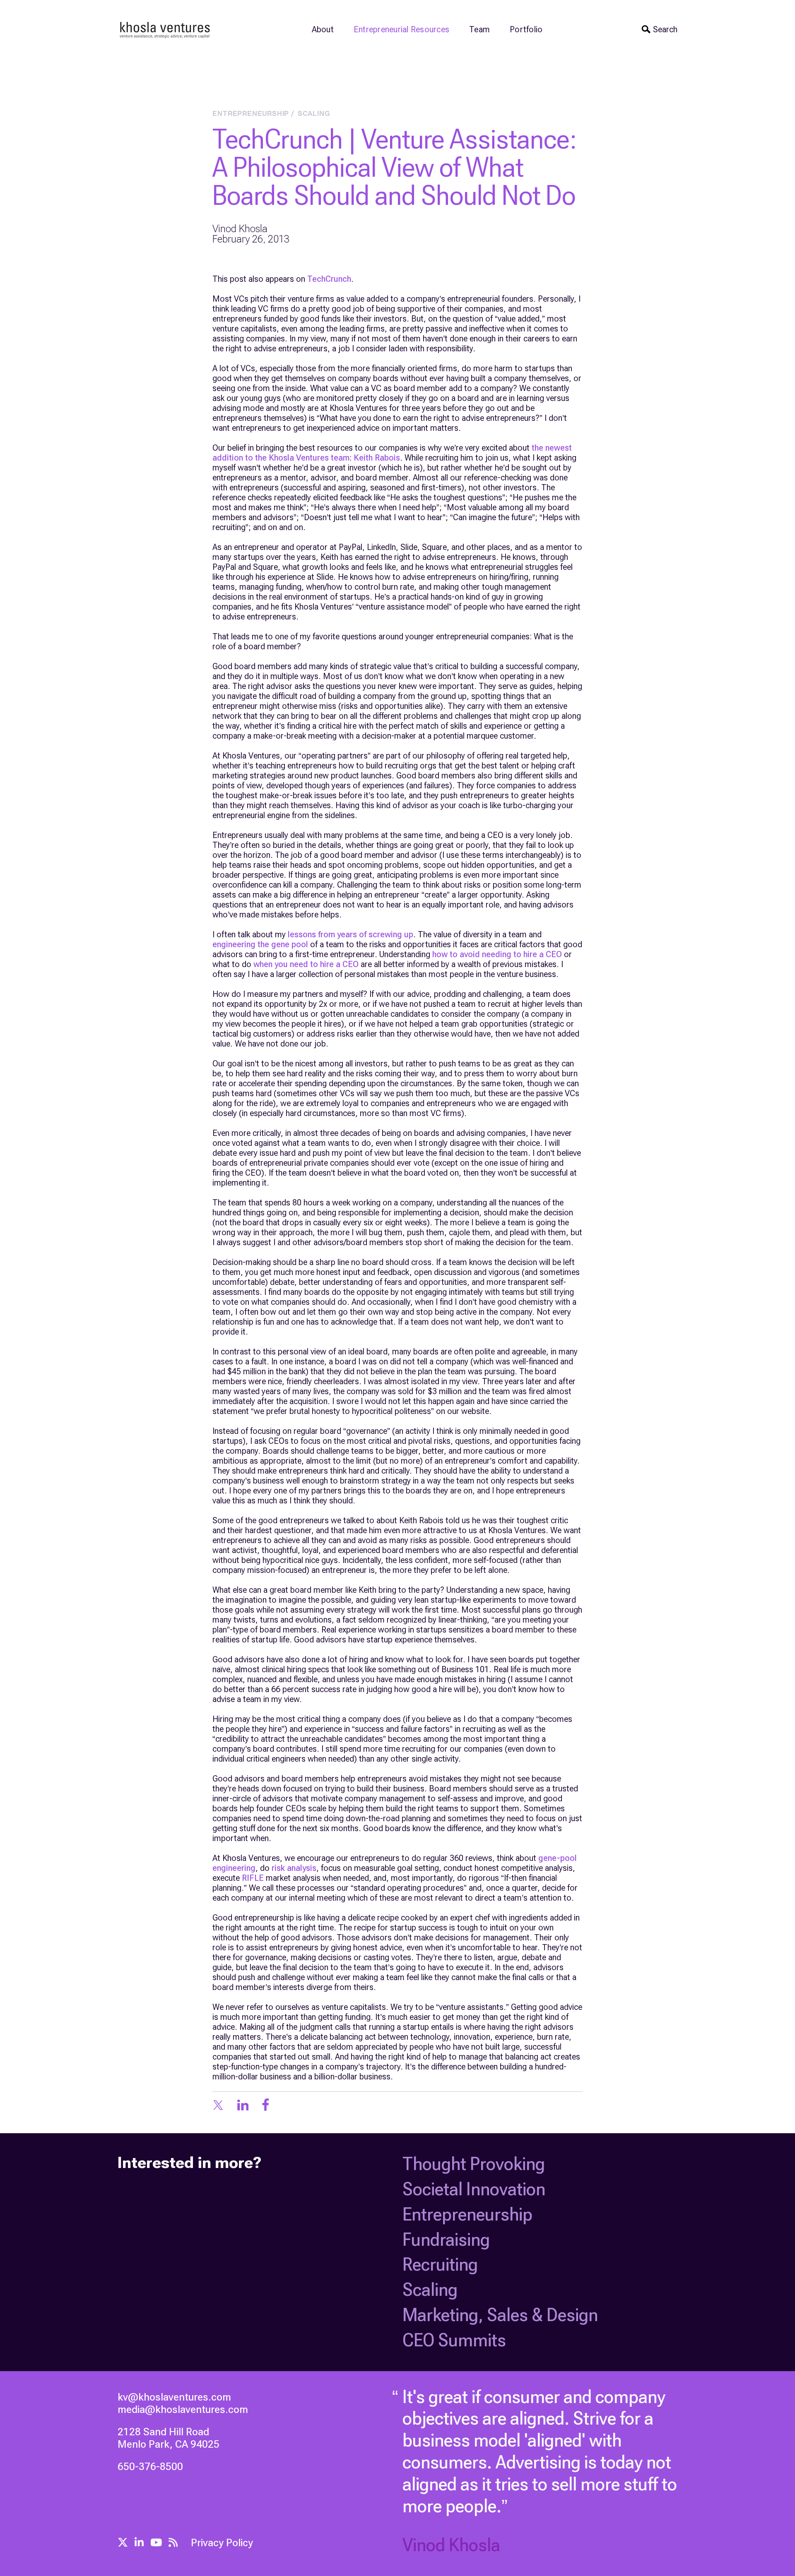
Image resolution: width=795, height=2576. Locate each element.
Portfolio (526, 29)
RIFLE (253, 1878)
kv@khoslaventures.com (174, 2397)
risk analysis (294, 1868)
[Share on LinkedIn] (243, 2106)
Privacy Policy (222, 2543)
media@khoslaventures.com (183, 2409)
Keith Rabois (377, 458)
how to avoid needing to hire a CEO (497, 954)
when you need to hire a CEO (306, 964)
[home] (165, 29)
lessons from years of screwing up (351, 934)
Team (479, 29)
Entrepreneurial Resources (401, 29)
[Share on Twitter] (218, 2106)
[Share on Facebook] (266, 2106)
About (323, 29)
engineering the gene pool (260, 944)
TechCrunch (329, 279)
